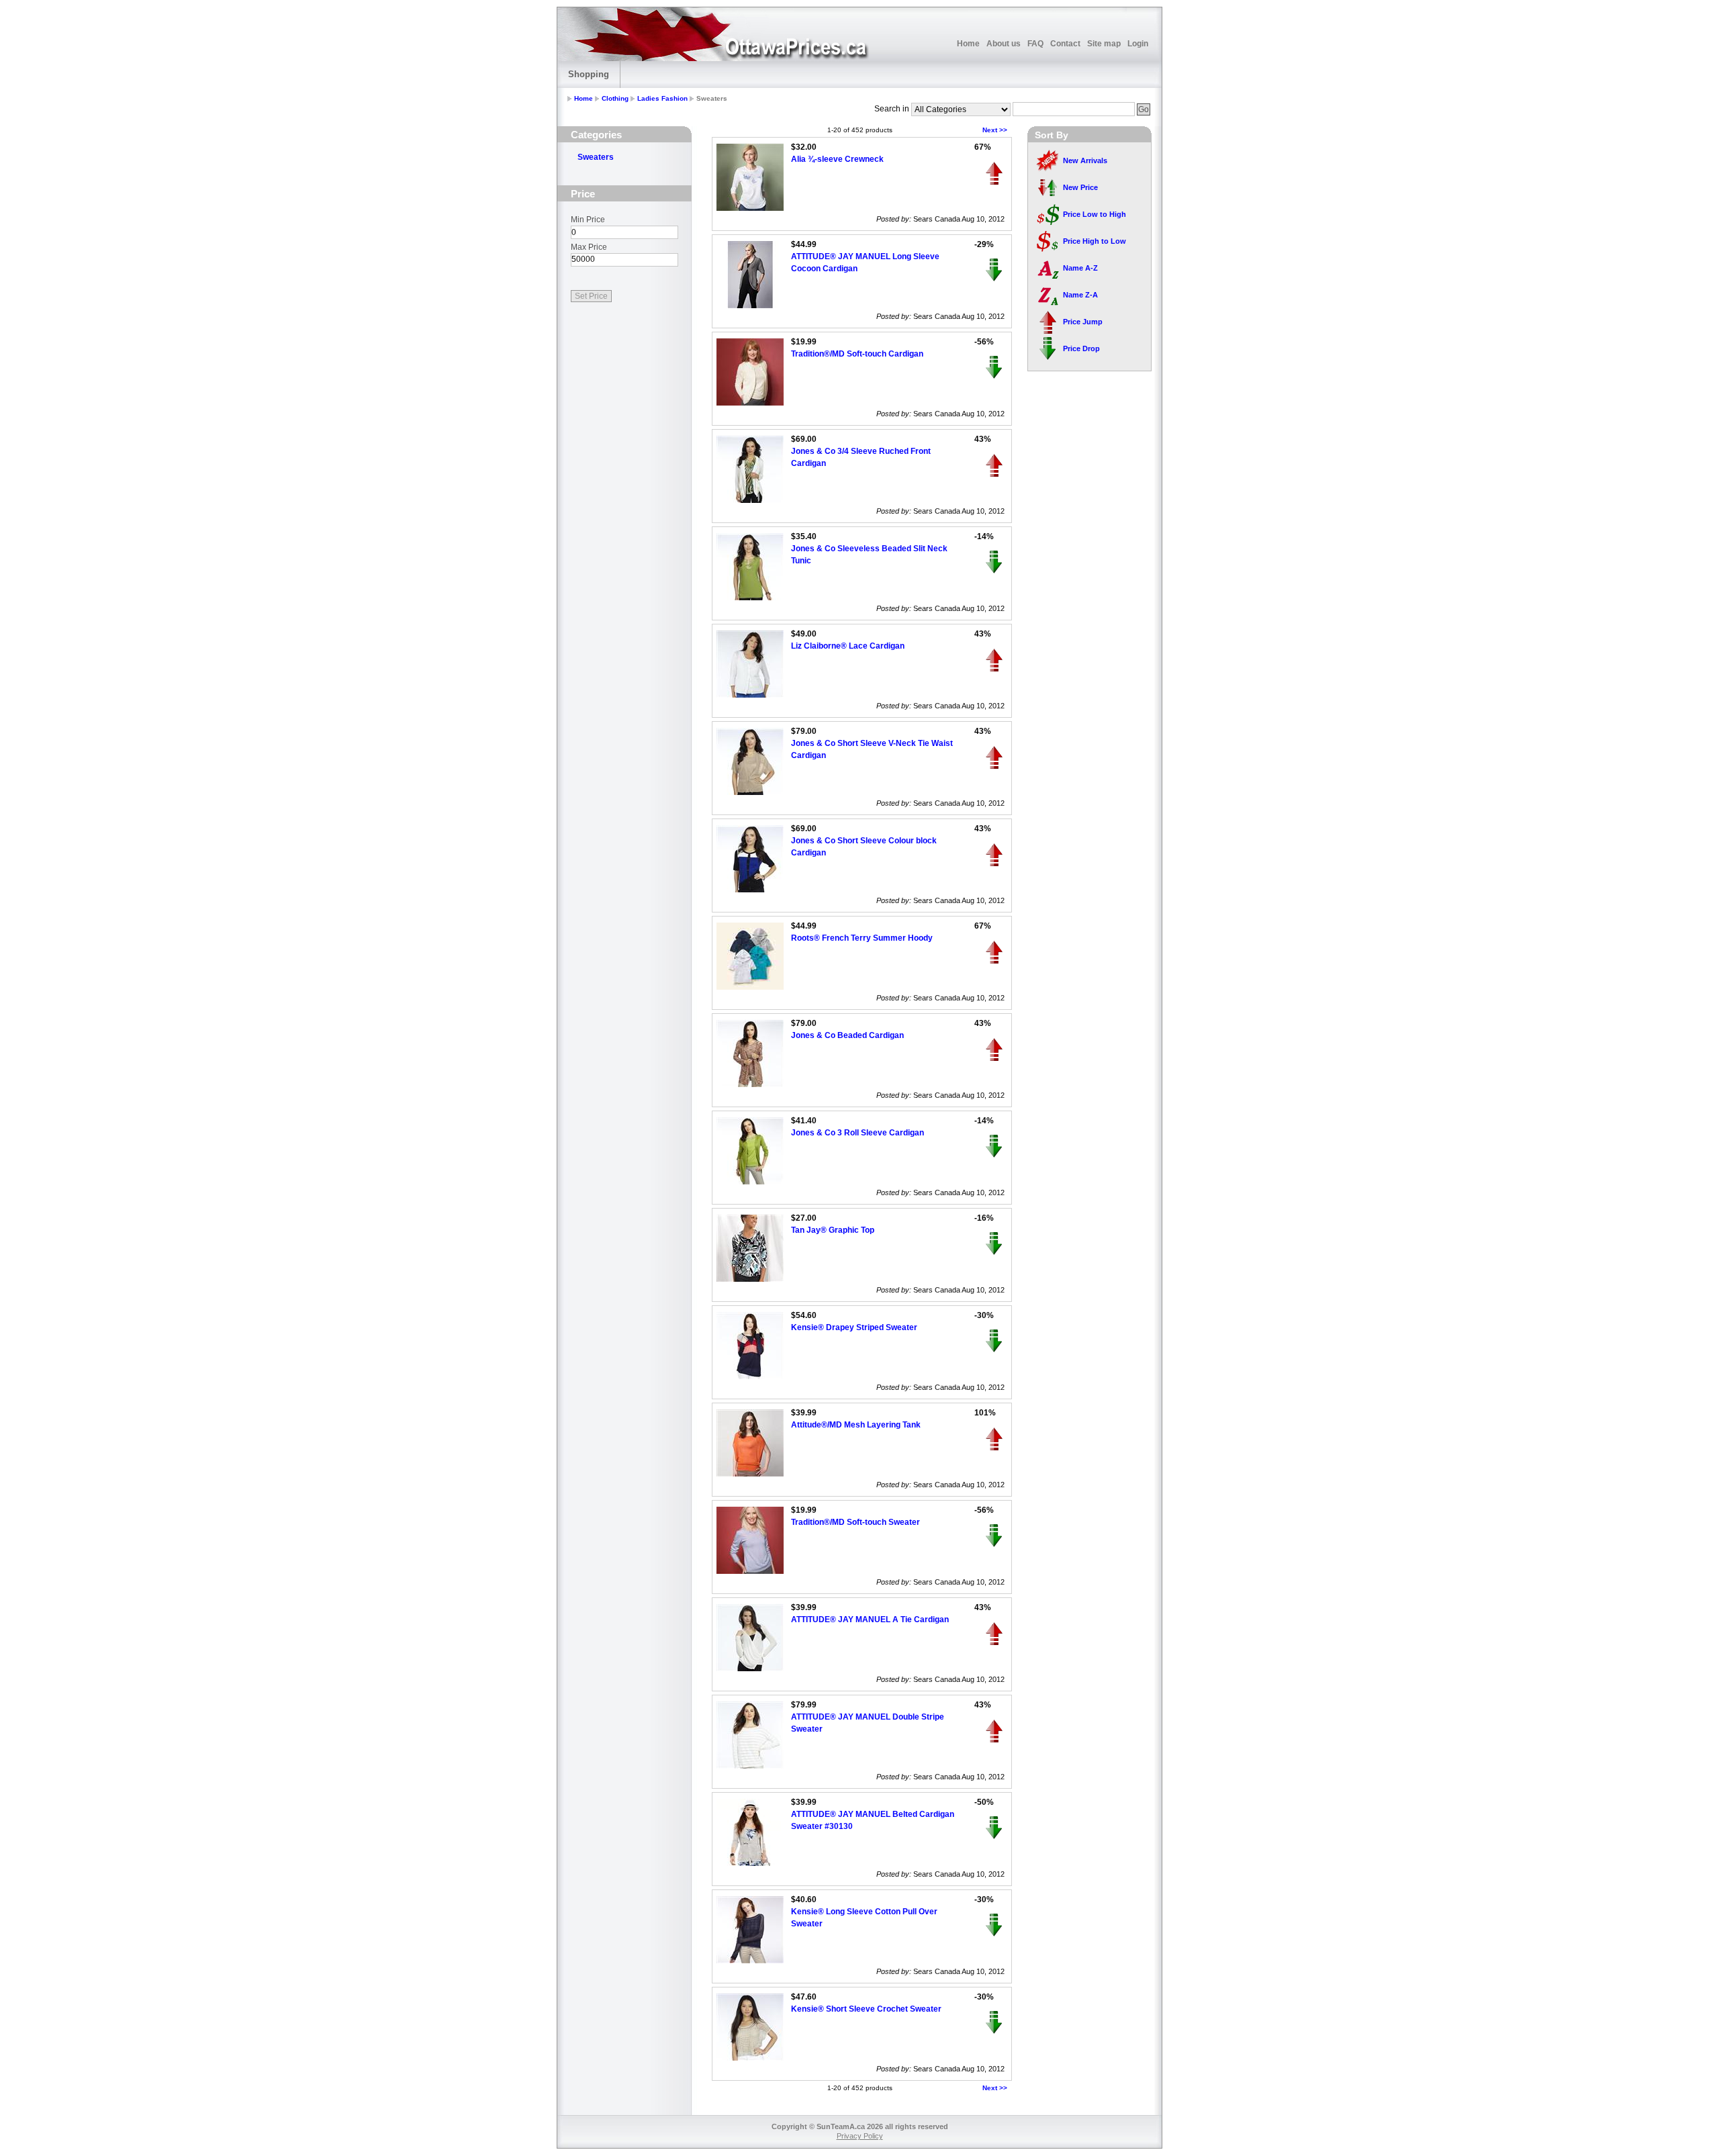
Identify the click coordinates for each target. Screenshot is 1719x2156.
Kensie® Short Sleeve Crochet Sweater (866, 2009)
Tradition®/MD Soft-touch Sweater (855, 1522)
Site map (1104, 44)
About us (1004, 44)
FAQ (1035, 44)
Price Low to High (1095, 214)
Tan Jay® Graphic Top (833, 1230)
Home (968, 44)
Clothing (615, 98)
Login (1138, 44)
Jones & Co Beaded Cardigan (847, 1035)
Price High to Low (1095, 241)
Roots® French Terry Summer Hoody (862, 938)
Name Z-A (1080, 295)
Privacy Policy (860, 2136)
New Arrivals (1085, 160)
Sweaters (596, 157)
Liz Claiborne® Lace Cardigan (848, 646)
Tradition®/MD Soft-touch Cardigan (857, 354)
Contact (1065, 44)
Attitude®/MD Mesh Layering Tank (856, 1425)
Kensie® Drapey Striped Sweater (854, 1327)
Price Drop (1081, 348)
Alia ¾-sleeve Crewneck (837, 159)
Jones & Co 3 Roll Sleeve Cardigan (857, 1133)
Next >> (995, 130)
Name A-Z (1080, 268)
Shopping (589, 74)
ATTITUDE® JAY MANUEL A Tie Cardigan (870, 1620)
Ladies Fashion (662, 98)
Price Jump (1083, 322)
